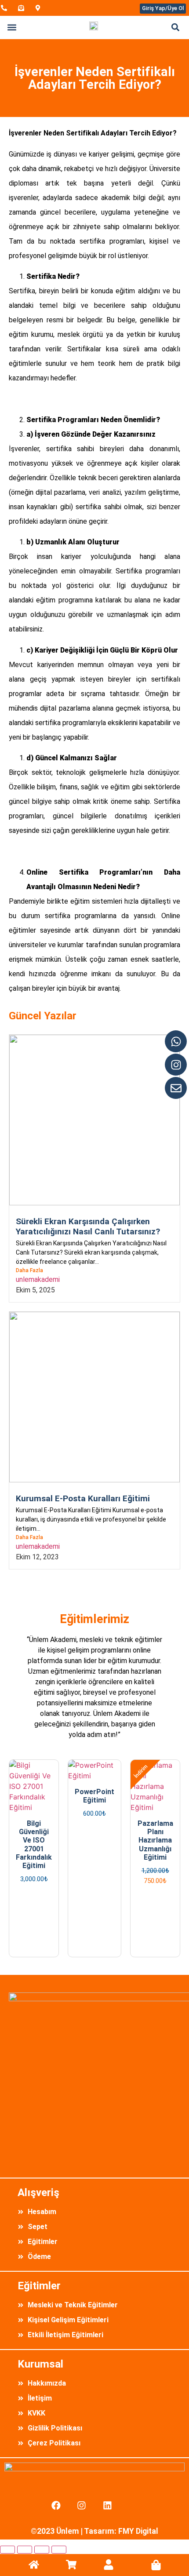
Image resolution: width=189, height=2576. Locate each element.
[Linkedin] (108, 2505)
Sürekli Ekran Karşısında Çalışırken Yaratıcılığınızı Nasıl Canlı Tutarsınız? (88, 1226)
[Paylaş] (42, 2550)
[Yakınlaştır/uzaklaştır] (7, 2550)
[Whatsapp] (176, 1041)
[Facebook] (56, 2505)
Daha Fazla (29, 1270)
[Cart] (156, 2565)
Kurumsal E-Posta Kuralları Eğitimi (83, 1498)
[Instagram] (176, 1065)
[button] (12, 27)
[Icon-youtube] (133, 2505)
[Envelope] (176, 1088)
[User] (109, 2565)
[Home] (34, 2565)
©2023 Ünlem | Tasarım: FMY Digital (94, 2531)
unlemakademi (38, 1279)
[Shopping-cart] (71, 2565)
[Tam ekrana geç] (25, 2550)
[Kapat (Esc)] (59, 2550)
